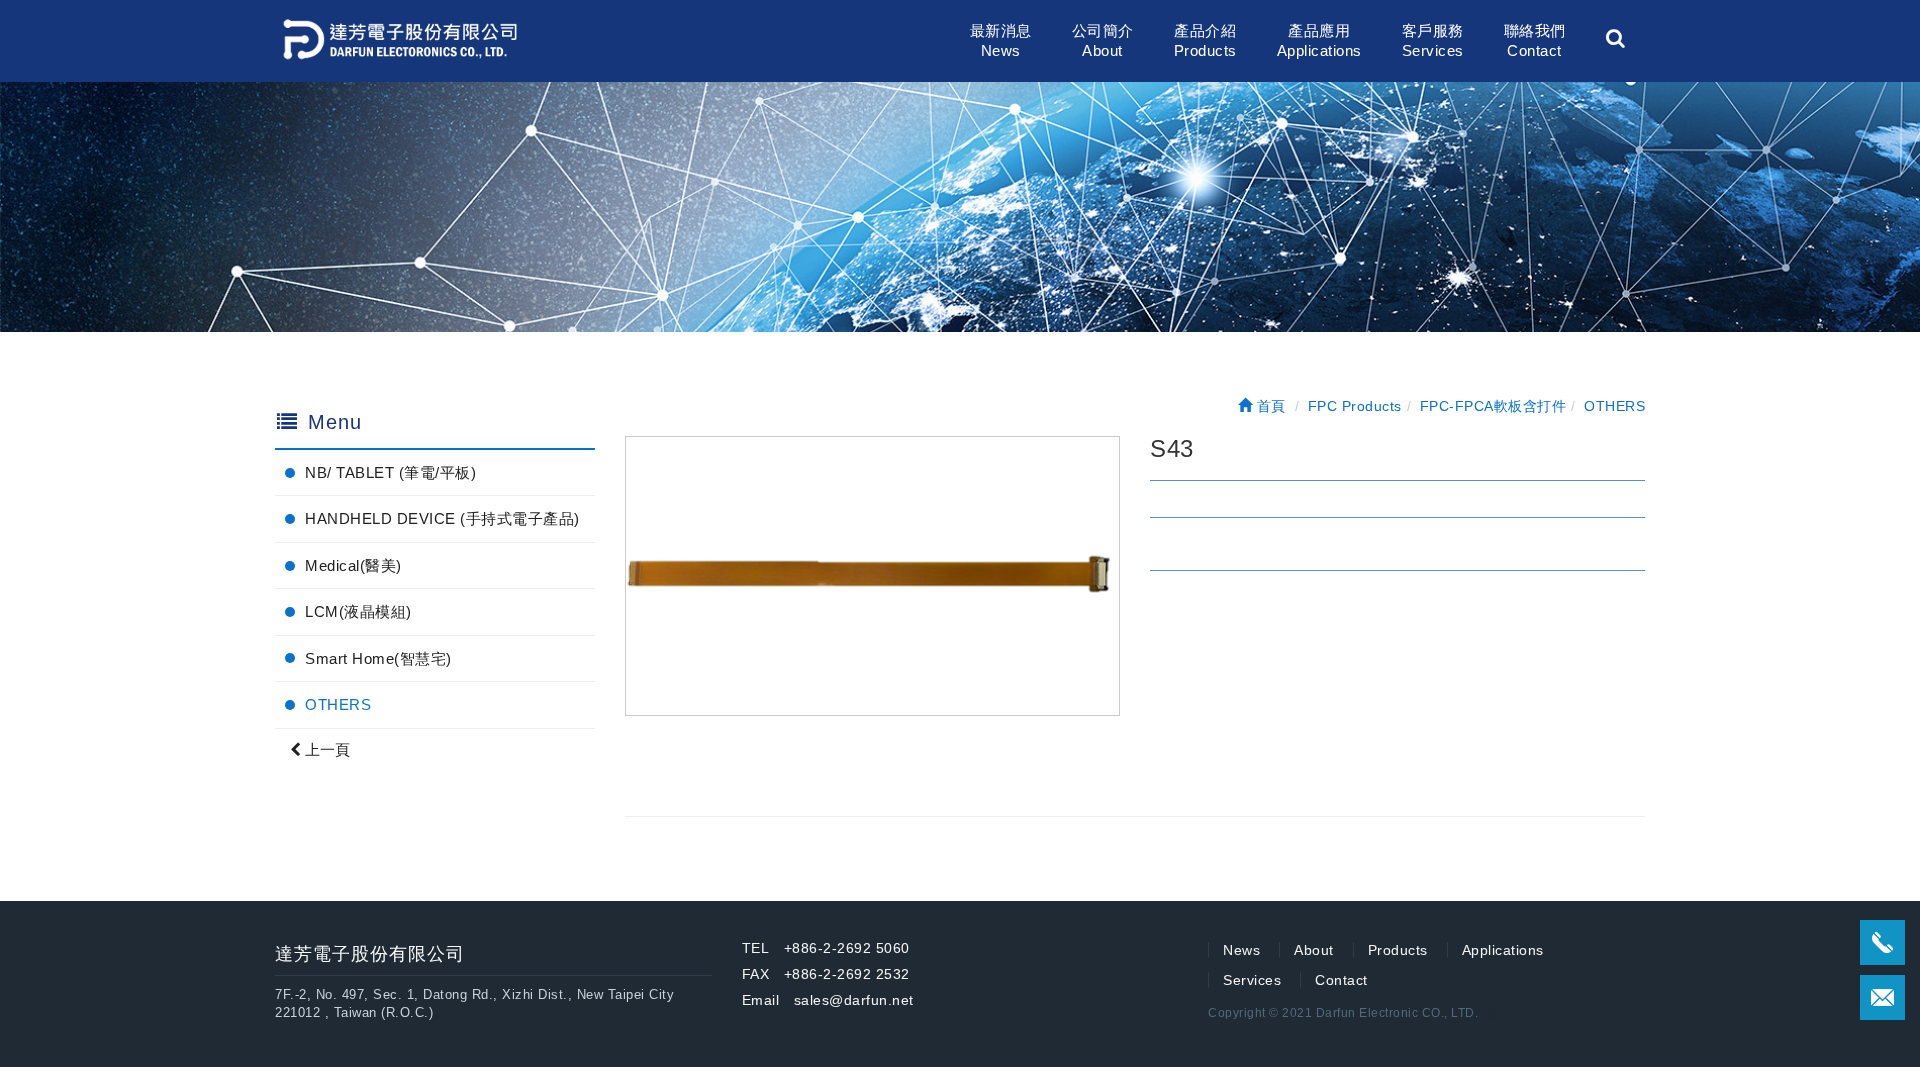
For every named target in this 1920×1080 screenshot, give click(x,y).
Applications (1503, 950)
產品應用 (1319, 40)
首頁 (1269, 406)
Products (1398, 950)
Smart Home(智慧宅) (378, 658)
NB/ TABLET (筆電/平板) (390, 472)
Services (1252, 980)
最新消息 (1001, 40)
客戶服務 (1433, 40)
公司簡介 (1103, 40)
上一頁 (325, 749)
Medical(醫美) (353, 565)
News (1241, 950)
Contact (1341, 980)
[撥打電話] (1882, 942)
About (1314, 950)
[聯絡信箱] (1882, 997)
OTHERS (338, 704)
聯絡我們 (1535, 40)
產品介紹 (1205, 40)
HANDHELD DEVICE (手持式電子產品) (442, 518)
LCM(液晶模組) (358, 611)
